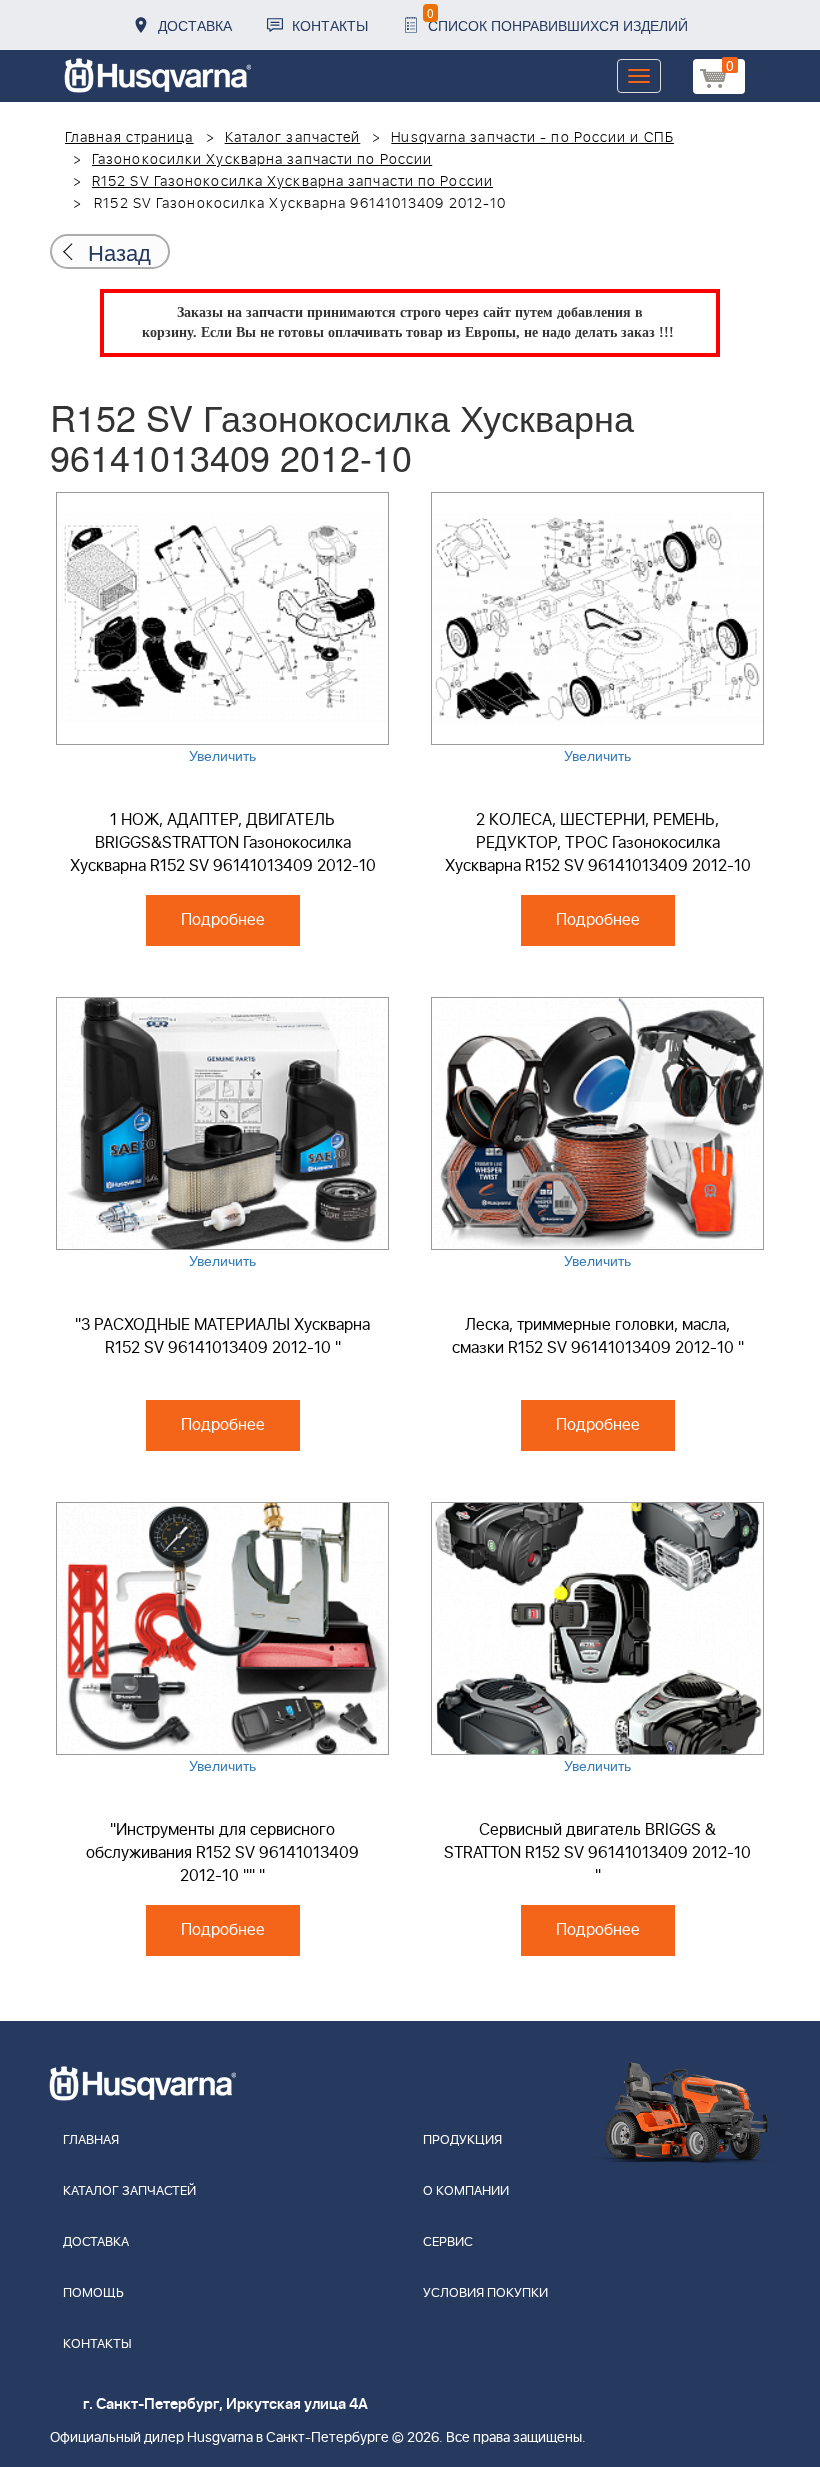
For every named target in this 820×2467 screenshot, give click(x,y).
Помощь (93, 2293)
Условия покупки (485, 2293)
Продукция (462, 2140)
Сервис (448, 2242)
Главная (91, 2140)
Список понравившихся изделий (557, 19)
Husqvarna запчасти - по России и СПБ (532, 138)
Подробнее (223, 920)
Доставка (195, 25)
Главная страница (129, 138)
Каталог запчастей (293, 138)
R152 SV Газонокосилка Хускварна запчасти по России (292, 182)
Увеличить (222, 755)
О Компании (466, 2191)
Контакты (330, 25)
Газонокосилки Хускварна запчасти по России (262, 160)
